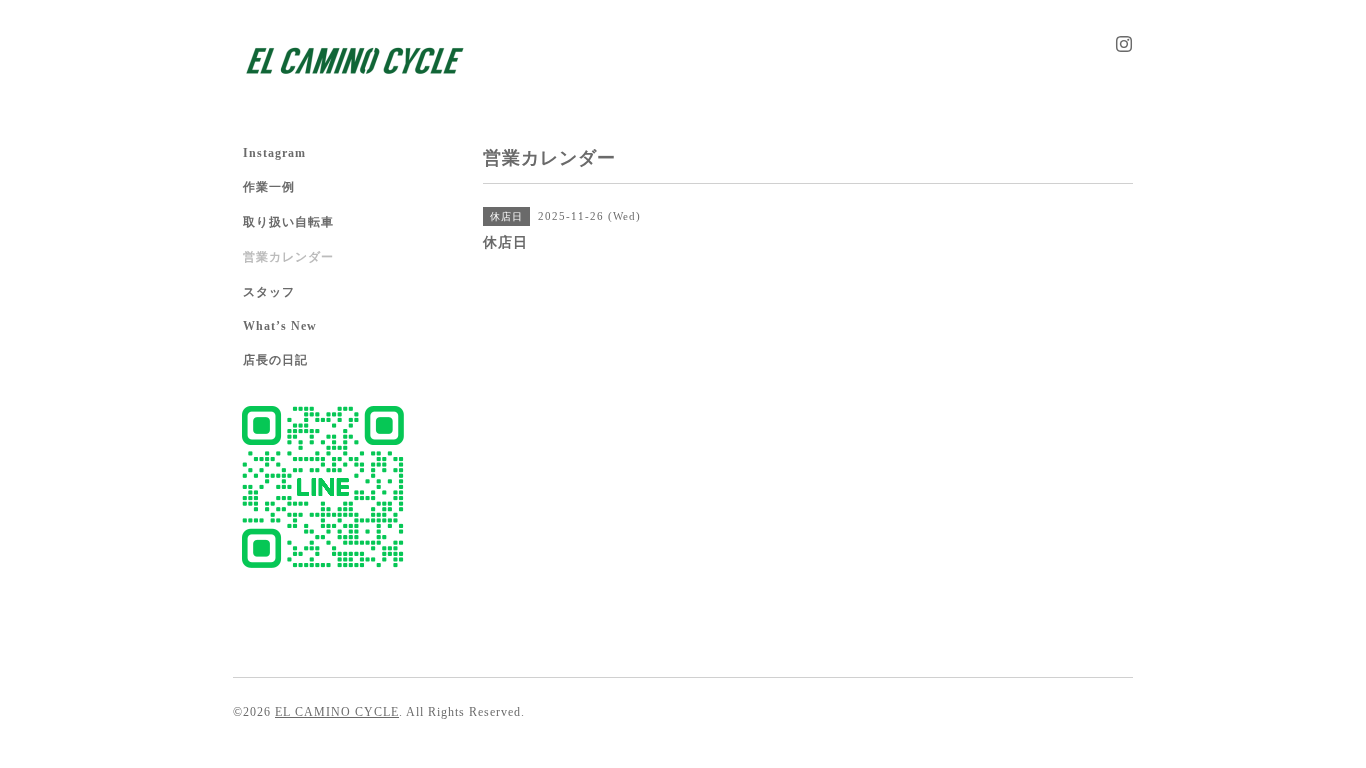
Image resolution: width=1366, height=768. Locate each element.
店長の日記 (275, 360)
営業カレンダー (288, 257)
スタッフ (269, 292)
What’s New (280, 326)
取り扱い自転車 (288, 222)
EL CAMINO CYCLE (337, 712)
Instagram (274, 153)
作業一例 (269, 187)
